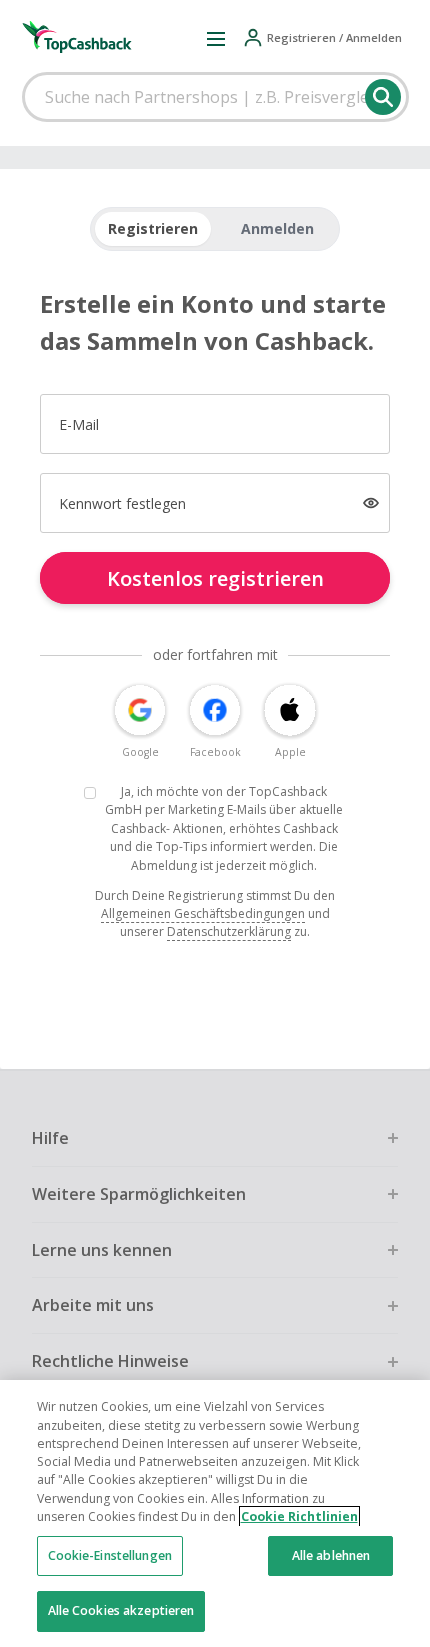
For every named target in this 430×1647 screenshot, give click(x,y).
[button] (216, 38)
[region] (215, 1513)
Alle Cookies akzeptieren (121, 1610)
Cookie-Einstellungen (110, 1555)
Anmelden (277, 228)
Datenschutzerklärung (229, 931)
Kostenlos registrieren (215, 578)
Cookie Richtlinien (299, 1516)
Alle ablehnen (331, 1555)
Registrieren (153, 228)
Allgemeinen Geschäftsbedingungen (203, 913)
